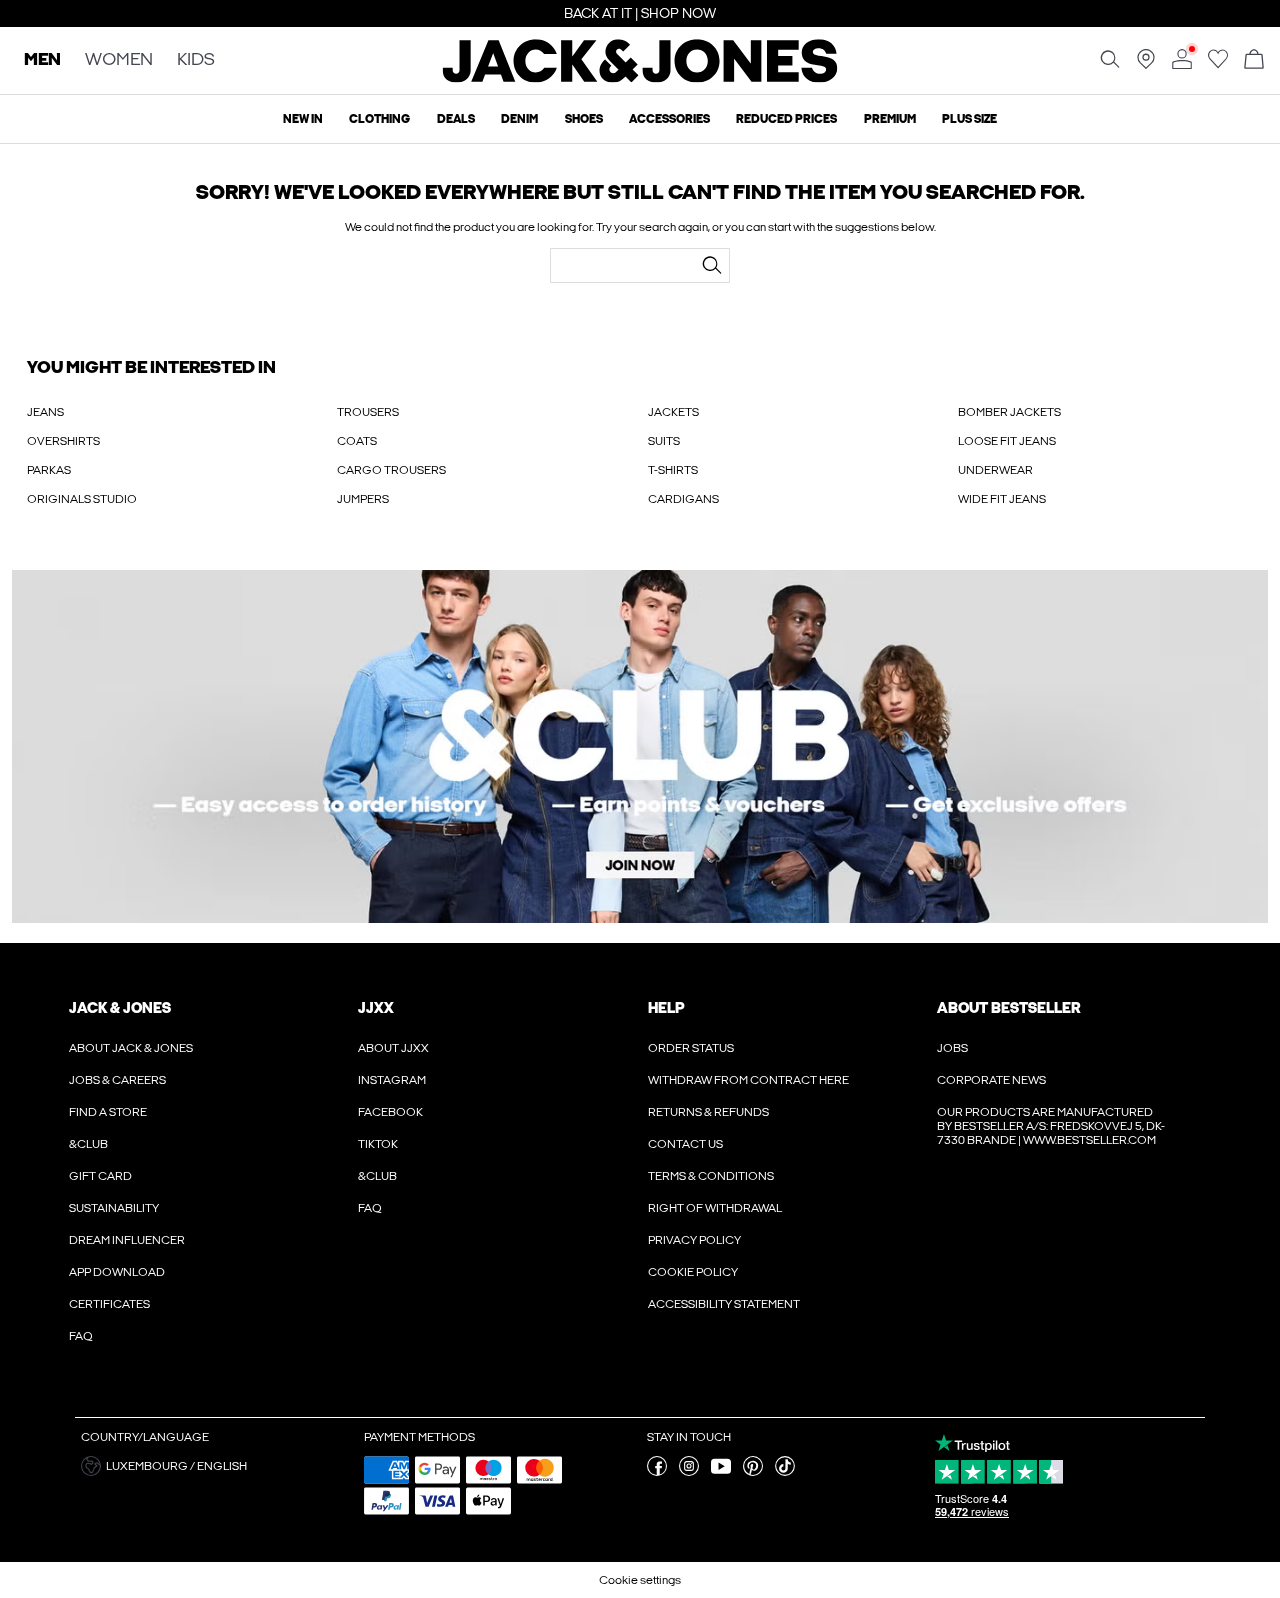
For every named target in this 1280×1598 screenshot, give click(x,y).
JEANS (45, 412)
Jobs (952, 1048)
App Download (117, 1272)
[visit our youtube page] (721, 1472)
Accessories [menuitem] (669, 119)
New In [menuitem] (303, 119)
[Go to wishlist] (1218, 65)
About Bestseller (1008, 1008)
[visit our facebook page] (657, 1472)
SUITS (664, 441)
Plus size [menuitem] (969, 119)
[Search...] (712, 265)
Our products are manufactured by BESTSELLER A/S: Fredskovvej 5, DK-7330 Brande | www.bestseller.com (1051, 1126)
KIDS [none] (196, 60)
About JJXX (393, 1048)
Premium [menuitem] (890, 119)
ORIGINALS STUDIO (82, 499)
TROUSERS (368, 412)
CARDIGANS (683, 499)
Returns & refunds (708, 1112)
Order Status (691, 1048)
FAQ (81, 1336)
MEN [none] (42, 60)
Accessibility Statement (724, 1304)
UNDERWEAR (995, 470)
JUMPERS (363, 499)
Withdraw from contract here (748, 1080)
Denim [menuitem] (519, 119)
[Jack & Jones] (640, 78)
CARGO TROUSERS (391, 470)
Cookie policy (693, 1272)
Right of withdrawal (715, 1208)
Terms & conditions (711, 1176)
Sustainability (114, 1208)
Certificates (109, 1304)
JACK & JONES (120, 1008)
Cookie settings (640, 1580)
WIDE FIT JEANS (1002, 499)
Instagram (392, 1080)
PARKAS (49, 470)
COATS (357, 441)
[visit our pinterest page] (753, 1472)
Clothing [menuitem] (379, 119)
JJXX (376, 1008)
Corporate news (991, 1080)
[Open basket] (1254, 60)
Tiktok (378, 1144)
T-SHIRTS (673, 470)
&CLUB (88, 1144)
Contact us (685, 1144)
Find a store (108, 1112)
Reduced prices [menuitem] (786, 119)
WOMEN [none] (119, 60)
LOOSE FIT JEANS (1007, 441)
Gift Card (100, 1176)
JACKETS (673, 412)
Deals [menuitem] (456, 119)
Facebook (390, 1112)
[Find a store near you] (1146, 65)
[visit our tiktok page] (785, 1472)
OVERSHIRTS (63, 441)
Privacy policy (694, 1240)
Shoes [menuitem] (584, 119)
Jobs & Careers (117, 1080)
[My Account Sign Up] (640, 746)
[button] (215, 1466)
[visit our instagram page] (689, 1472)
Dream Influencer (127, 1240)
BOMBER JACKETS (1009, 412)
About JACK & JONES (131, 1048)
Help (666, 1008)
